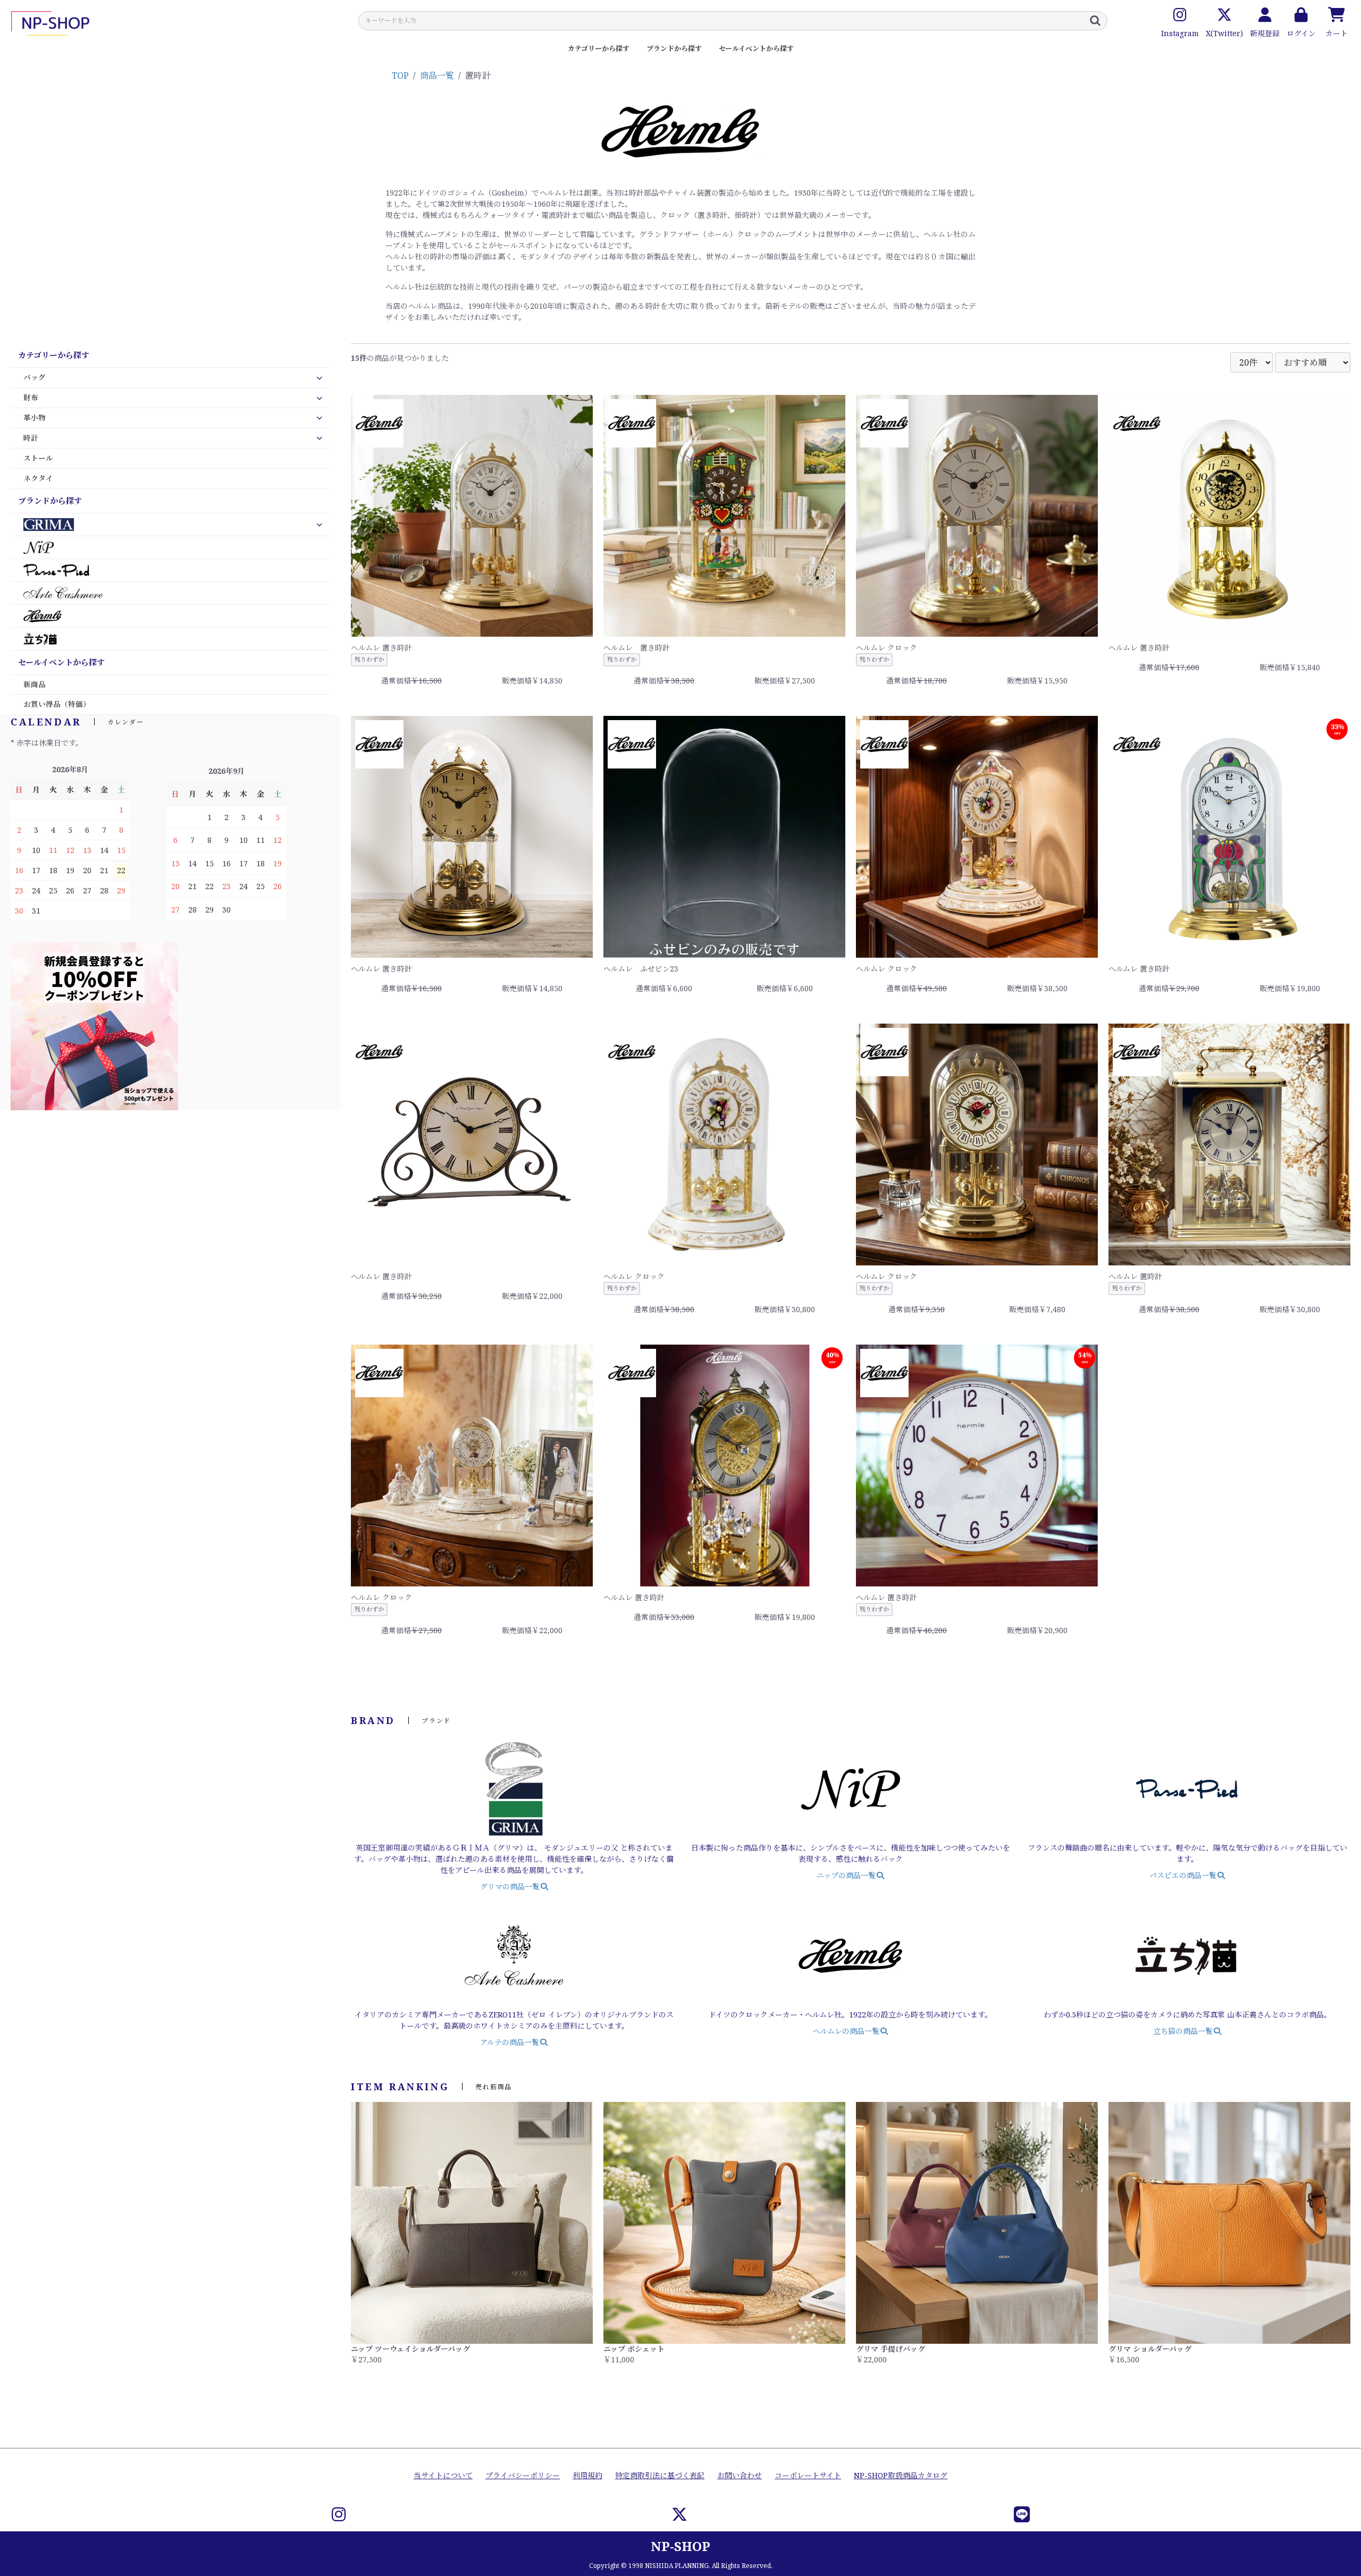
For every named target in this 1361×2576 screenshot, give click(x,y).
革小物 (35, 418)
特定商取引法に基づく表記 (660, 2475)
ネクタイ (38, 478)
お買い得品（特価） (57, 704)
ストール (38, 458)
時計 (31, 438)
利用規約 (587, 2475)
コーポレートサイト (808, 2475)
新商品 (35, 685)
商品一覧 (437, 75)
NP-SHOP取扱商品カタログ (901, 2475)
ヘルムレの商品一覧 (847, 2031)
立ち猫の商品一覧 (1183, 2031)
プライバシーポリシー (523, 2475)
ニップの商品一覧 (847, 1875)
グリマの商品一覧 (510, 1886)
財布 (31, 398)
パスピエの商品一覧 (1183, 1875)
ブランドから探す (674, 48)
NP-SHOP (680, 2546)
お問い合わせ (740, 2475)
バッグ (35, 377)
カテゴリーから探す (599, 48)
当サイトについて (443, 2475)
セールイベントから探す (756, 48)
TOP (400, 75)
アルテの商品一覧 (510, 2042)
